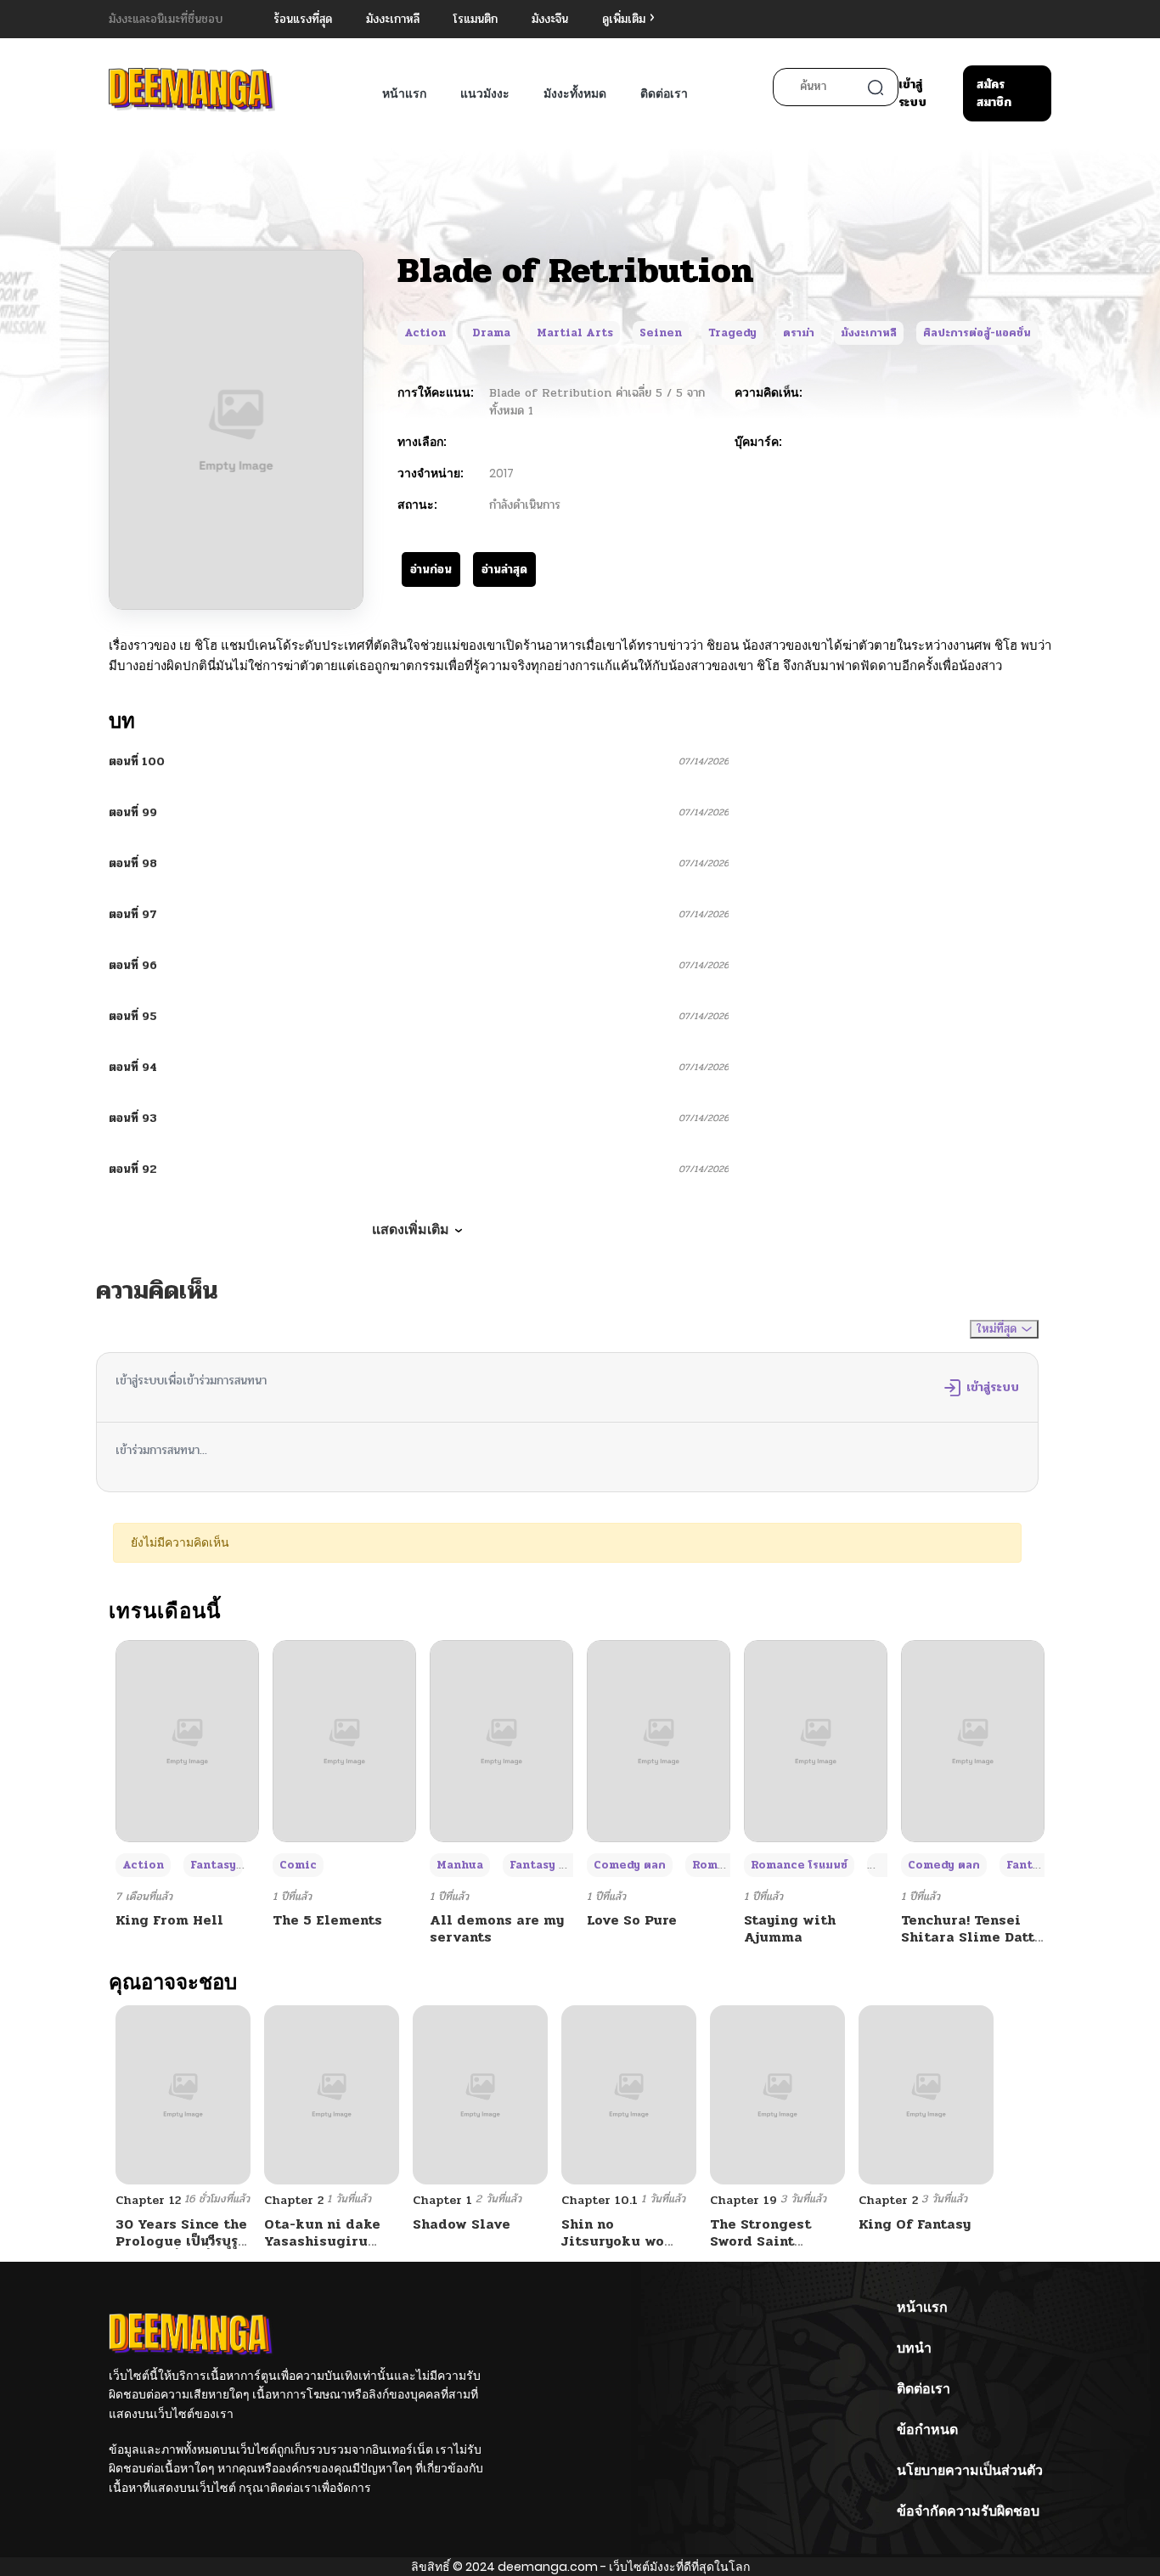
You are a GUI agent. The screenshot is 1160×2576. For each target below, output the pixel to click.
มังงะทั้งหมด (575, 93)
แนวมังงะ (485, 93)
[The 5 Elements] (344, 1741)
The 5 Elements (327, 1920)
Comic (298, 1865)
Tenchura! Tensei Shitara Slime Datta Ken (972, 1936)
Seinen (661, 333)
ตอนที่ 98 (133, 863)
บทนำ (914, 2348)
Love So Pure (632, 1920)
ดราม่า (799, 333)
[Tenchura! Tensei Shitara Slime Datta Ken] (973, 1741)
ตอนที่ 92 (133, 1169)
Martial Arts (575, 333)
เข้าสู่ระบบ (912, 93)
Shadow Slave (462, 2224)
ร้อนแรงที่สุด (303, 19)
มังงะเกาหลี (393, 19)
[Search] (876, 87)
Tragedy (732, 333)
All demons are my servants (497, 1928)
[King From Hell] (187, 1741)
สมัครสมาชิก (994, 93)
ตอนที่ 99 (133, 812)
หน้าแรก (404, 93)
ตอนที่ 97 (133, 914)
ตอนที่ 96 (133, 965)
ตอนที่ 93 (133, 1118)
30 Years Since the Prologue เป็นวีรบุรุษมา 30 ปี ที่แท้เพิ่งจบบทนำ (181, 2249)
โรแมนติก (476, 19)
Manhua (460, 1865)
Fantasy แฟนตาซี (555, 1865)
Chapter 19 (743, 2200)
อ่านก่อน (431, 569)
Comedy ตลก (630, 1865)
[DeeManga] (192, 90)
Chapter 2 (294, 2200)
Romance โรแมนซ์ (799, 1865)
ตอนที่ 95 (133, 1016)
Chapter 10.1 (600, 2200)
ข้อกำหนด (927, 2429)
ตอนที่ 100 (137, 761)
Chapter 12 (148, 2200)
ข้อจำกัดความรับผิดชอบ (968, 2511)
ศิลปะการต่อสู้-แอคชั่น (977, 333)
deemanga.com (548, 2567)
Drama (491, 333)
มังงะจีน (550, 19)
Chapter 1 (442, 2200)
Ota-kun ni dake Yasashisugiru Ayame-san (322, 2240)
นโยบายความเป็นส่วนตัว (970, 2470)
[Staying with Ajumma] (816, 1741)
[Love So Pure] (659, 1741)
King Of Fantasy (915, 2224)
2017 (501, 473)
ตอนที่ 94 (133, 1067)
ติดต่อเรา (664, 93)
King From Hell (169, 1920)
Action (425, 333)
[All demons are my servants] (501, 1741)
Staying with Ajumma (790, 1928)
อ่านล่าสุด (504, 569)
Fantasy (213, 1865)
